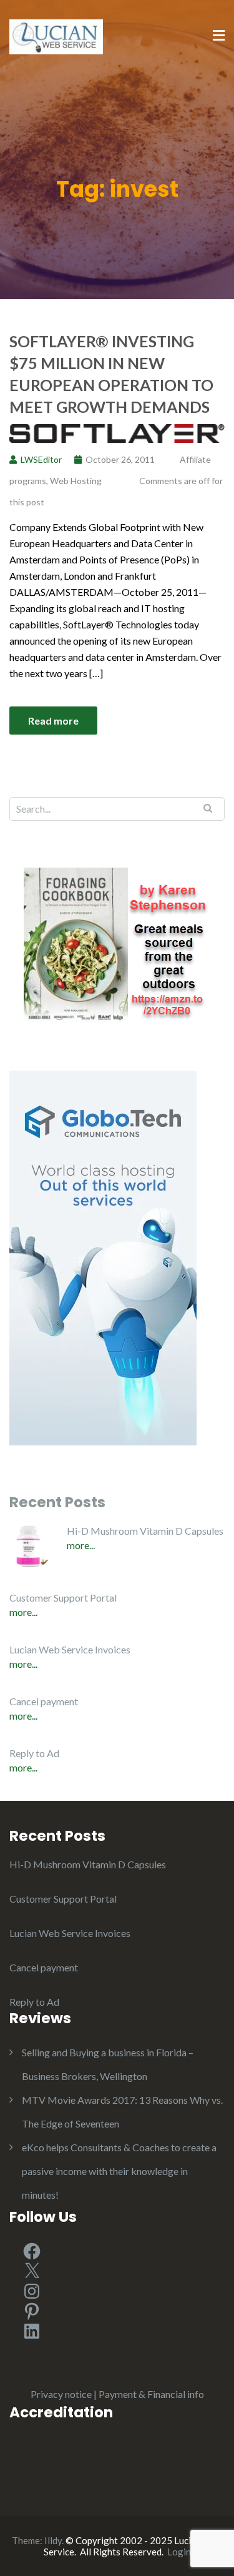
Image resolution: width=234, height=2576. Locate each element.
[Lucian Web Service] (56, 35)
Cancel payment (44, 1701)
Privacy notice (61, 2394)
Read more (53, 721)
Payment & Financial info (151, 2394)
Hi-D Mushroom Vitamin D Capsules (145, 1531)
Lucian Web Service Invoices (70, 1649)
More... (81, 1545)
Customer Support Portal (63, 1598)
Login (179, 2552)
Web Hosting (76, 481)
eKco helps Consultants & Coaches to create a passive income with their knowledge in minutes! (119, 2171)
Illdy (53, 2540)
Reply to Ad (34, 1753)
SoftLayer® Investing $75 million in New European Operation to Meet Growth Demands (111, 374)
